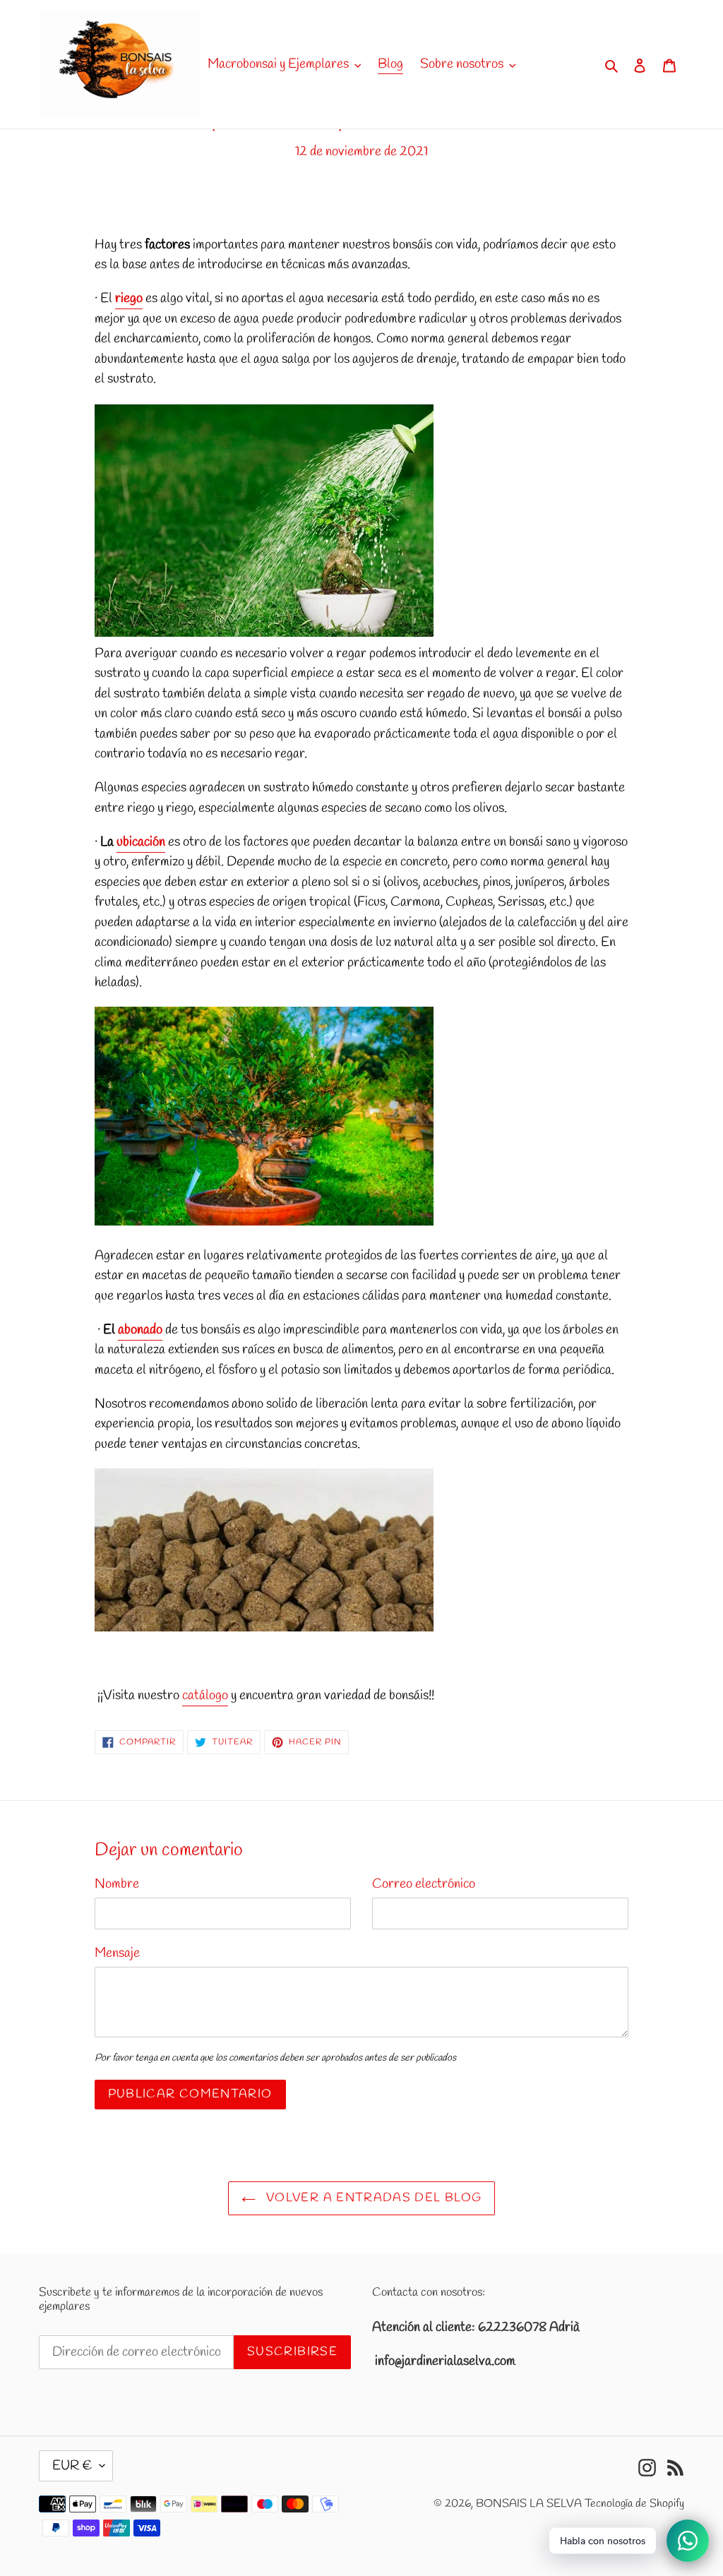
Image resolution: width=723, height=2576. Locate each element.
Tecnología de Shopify (634, 2504)
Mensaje (117, 1953)
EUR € (72, 2466)
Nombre (117, 1884)
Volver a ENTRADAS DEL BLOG (372, 2198)
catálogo (205, 1696)
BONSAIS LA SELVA (529, 2504)
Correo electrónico (424, 1884)
